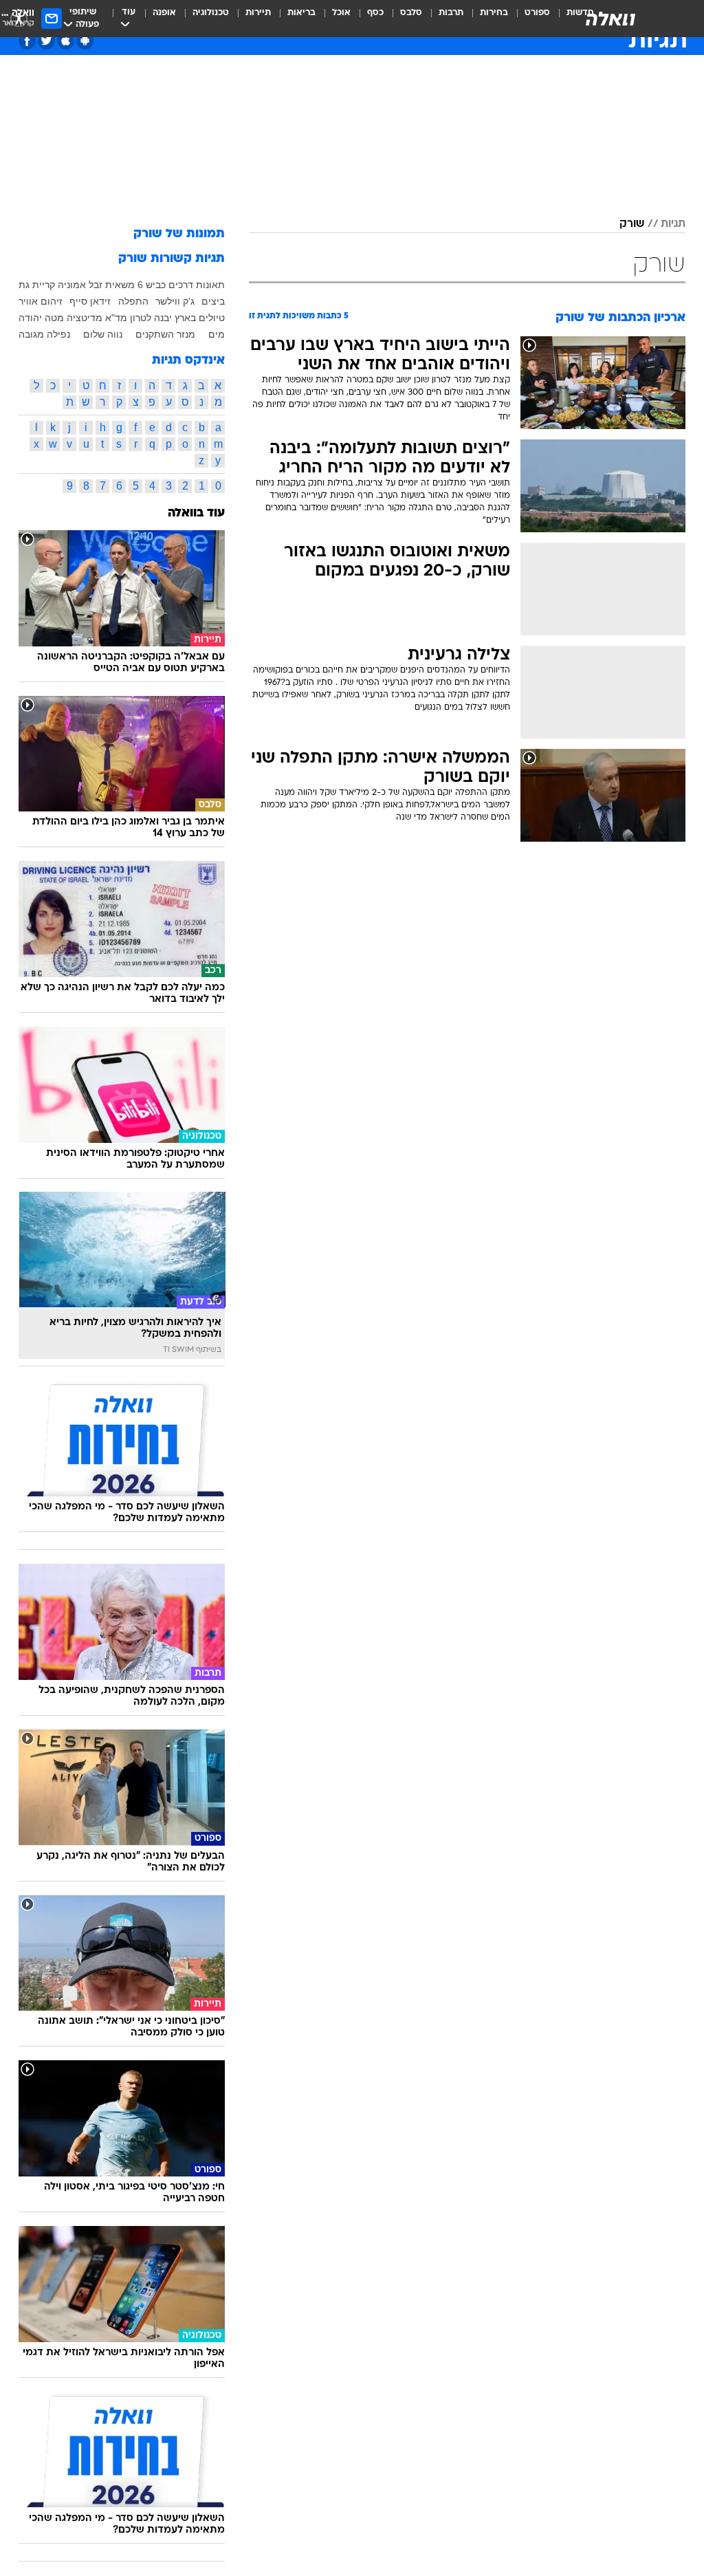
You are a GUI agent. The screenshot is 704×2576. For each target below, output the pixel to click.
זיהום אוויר (41, 301)
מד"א (116, 318)
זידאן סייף (90, 301)
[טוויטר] (46, 41)
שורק (632, 224)
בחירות (494, 13)
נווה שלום (103, 334)
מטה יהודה (41, 318)
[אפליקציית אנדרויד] (85, 41)
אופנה (164, 13)
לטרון (141, 318)
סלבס (411, 13)
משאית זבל (112, 285)
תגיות (673, 224)
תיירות (258, 13)
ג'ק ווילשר (175, 301)
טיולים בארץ (200, 318)
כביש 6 (152, 285)
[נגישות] (19, 18)
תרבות (451, 13)
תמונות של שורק (179, 234)
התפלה (133, 301)
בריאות (301, 13)
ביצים (213, 301)
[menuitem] (529, 19)
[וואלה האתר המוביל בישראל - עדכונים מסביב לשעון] (610, 19)
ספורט (537, 13)
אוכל (341, 13)
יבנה (163, 318)
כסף (375, 13)
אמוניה (72, 285)
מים (217, 334)
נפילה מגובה (44, 334)
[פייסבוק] (27, 41)
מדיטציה (85, 318)
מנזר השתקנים (165, 334)
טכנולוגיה (211, 13)
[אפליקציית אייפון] (66, 41)
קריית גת (37, 285)
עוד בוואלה (196, 513)
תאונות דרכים (197, 285)
